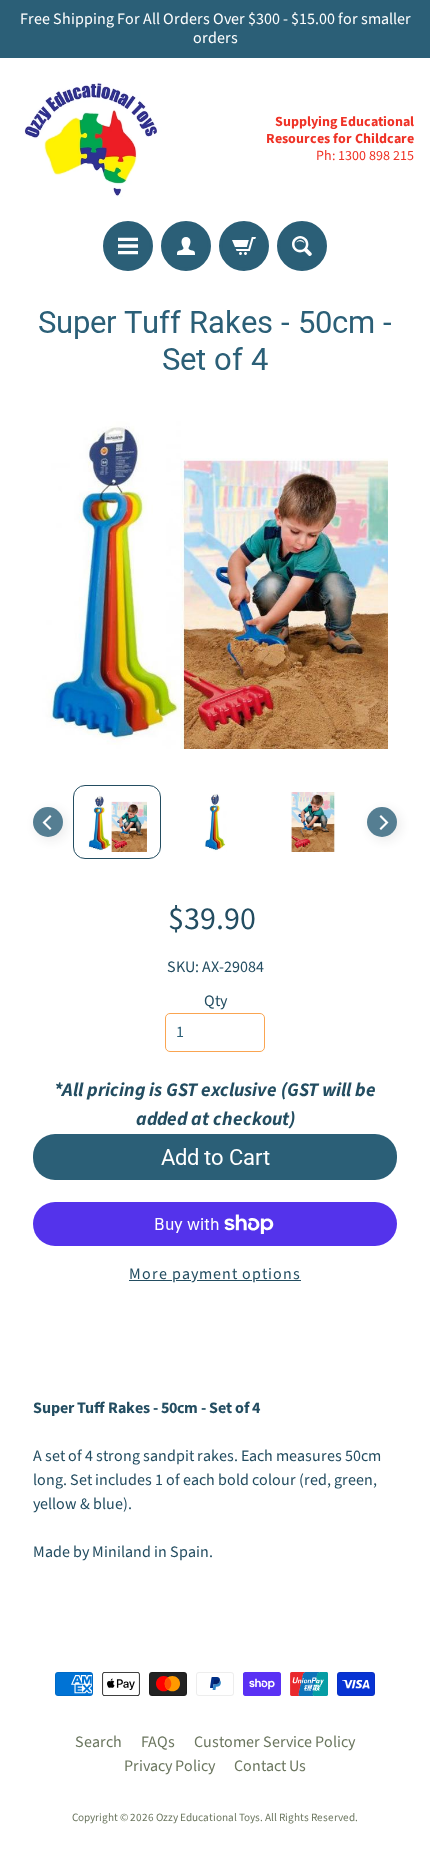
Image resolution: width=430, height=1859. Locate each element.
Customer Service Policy (274, 1742)
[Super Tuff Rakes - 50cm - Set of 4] (117, 822)
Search (98, 1742)
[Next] (382, 822)
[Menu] (128, 246)
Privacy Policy (169, 1766)
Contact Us (270, 1766)
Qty (215, 1001)
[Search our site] (302, 246)
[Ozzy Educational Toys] (91, 139)
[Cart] (244, 246)
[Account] (186, 246)
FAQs (158, 1742)
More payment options (215, 1274)
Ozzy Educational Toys (208, 1817)
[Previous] (48, 822)
